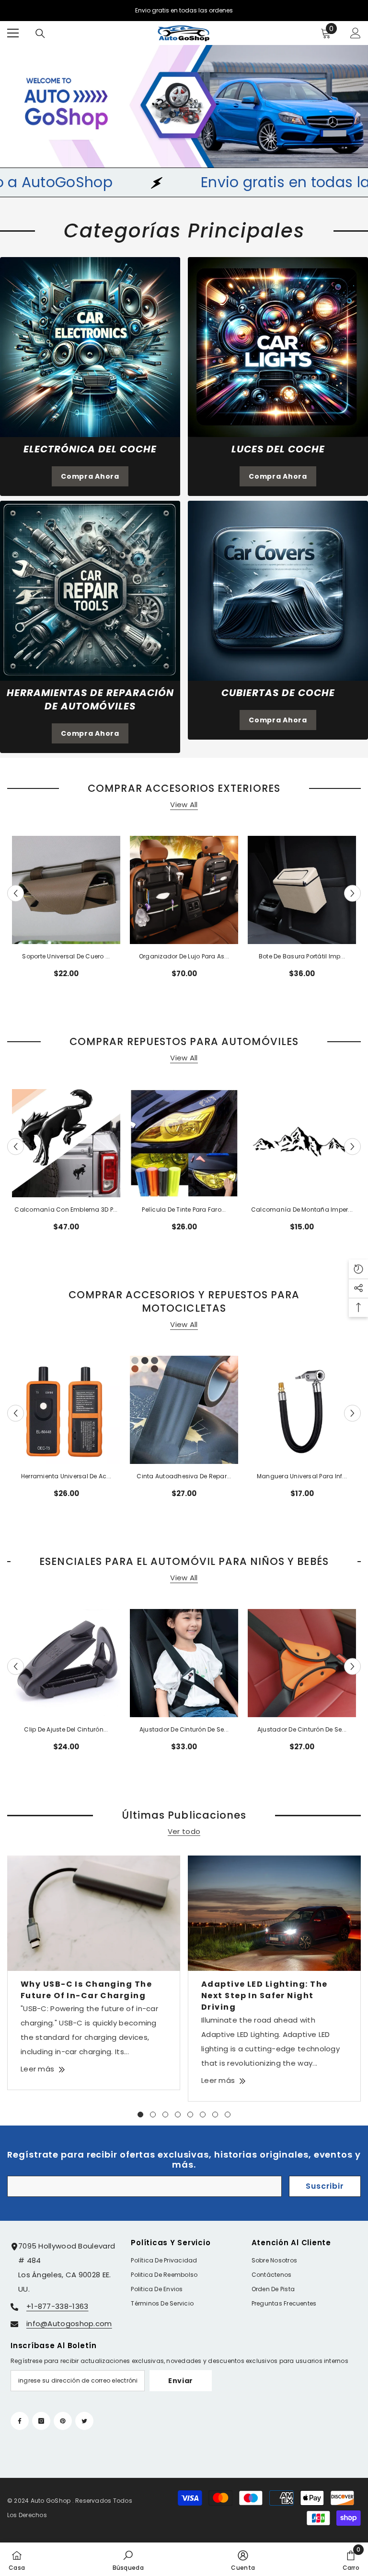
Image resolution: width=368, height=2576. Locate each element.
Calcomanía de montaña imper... (302, 1209)
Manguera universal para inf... (302, 1476)
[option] (66, 911)
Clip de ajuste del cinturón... (66, 1729)
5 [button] (190, 2115)
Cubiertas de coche (278, 693)
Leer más (37, 2069)
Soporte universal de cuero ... (66, 956)
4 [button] (178, 2115)
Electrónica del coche (90, 449)
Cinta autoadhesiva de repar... (184, 1476)
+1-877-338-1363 (57, 2306)
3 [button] (165, 2115)
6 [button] (203, 2115)
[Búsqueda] (40, 34)
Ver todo (184, 1832)
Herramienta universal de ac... (66, 1476)
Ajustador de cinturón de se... (184, 1729)
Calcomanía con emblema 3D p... (66, 1209)
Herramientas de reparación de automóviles (90, 699)
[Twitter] (84, 2421)
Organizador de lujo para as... (184, 956)
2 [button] (153, 2115)
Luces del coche (278, 449)
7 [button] (215, 2115)
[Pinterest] (63, 2421)
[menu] (13, 33)
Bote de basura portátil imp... (302, 956)
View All (184, 804)
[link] (90, 347)
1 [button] (140, 2115)
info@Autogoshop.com (69, 2323)
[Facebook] (20, 2421)
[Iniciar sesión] (356, 33)
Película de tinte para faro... (184, 1209)
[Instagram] (41, 2421)
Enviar (181, 2381)
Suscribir (325, 2186)
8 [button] (228, 2115)
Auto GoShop (51, 2501)
